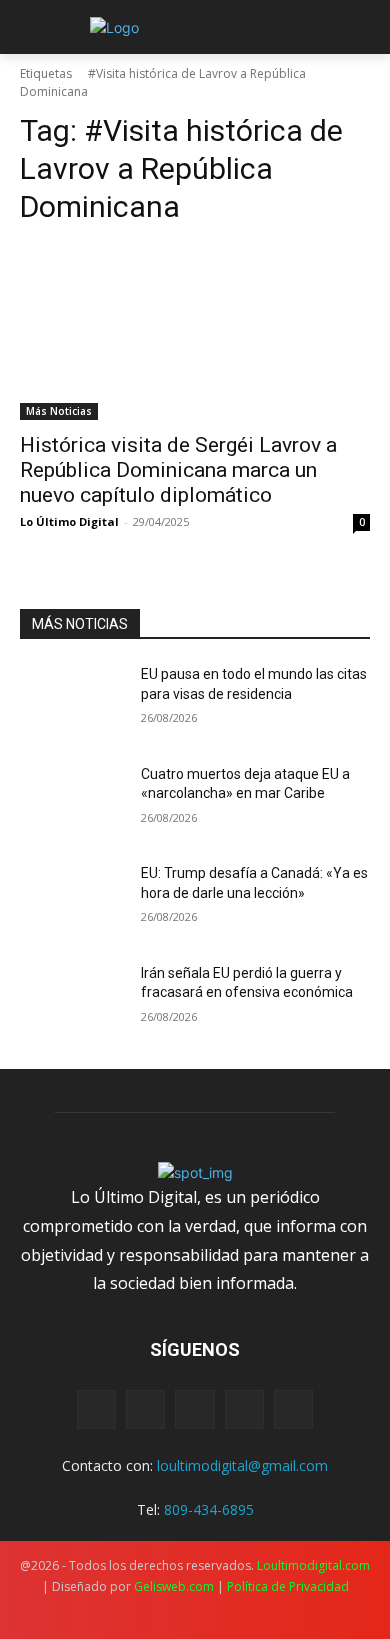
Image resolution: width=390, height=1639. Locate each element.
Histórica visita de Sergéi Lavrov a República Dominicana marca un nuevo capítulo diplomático (178, 470)
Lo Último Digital (69, 521)
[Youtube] (293, 1409)
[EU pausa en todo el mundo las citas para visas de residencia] (72, 702)
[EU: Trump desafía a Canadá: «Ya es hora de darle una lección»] (72, 901)
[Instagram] (145, 1409)
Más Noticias (59, 411)
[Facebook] (96, 1409)
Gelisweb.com (174, 1586)
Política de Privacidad (288, 1586)
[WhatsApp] (244, 1409)
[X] (194, 1409)
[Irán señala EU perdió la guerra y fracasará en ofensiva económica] (72, 1001)
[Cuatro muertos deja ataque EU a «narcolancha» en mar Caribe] (72, 802)
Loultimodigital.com (313, 1565)
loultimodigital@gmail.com (242, 1465)
